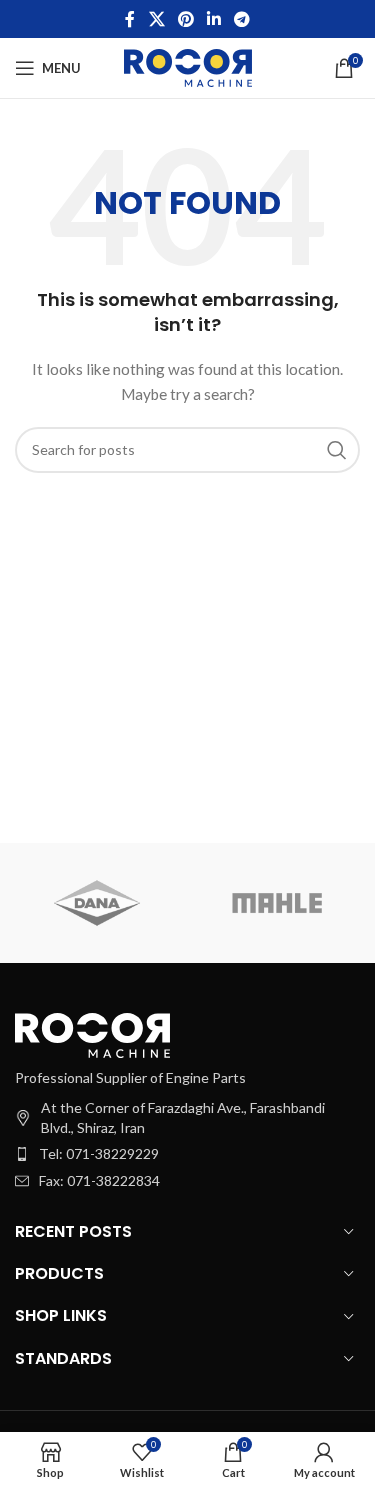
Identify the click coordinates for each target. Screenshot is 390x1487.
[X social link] (156, 19)
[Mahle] (277, 903)
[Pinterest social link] (185, 19)
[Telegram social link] (242, 19)
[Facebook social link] (130, 19)
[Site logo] (188, 66)
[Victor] (97, 903)
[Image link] (92, 1033)
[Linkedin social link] (214, 19)
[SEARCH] (337, 450)
